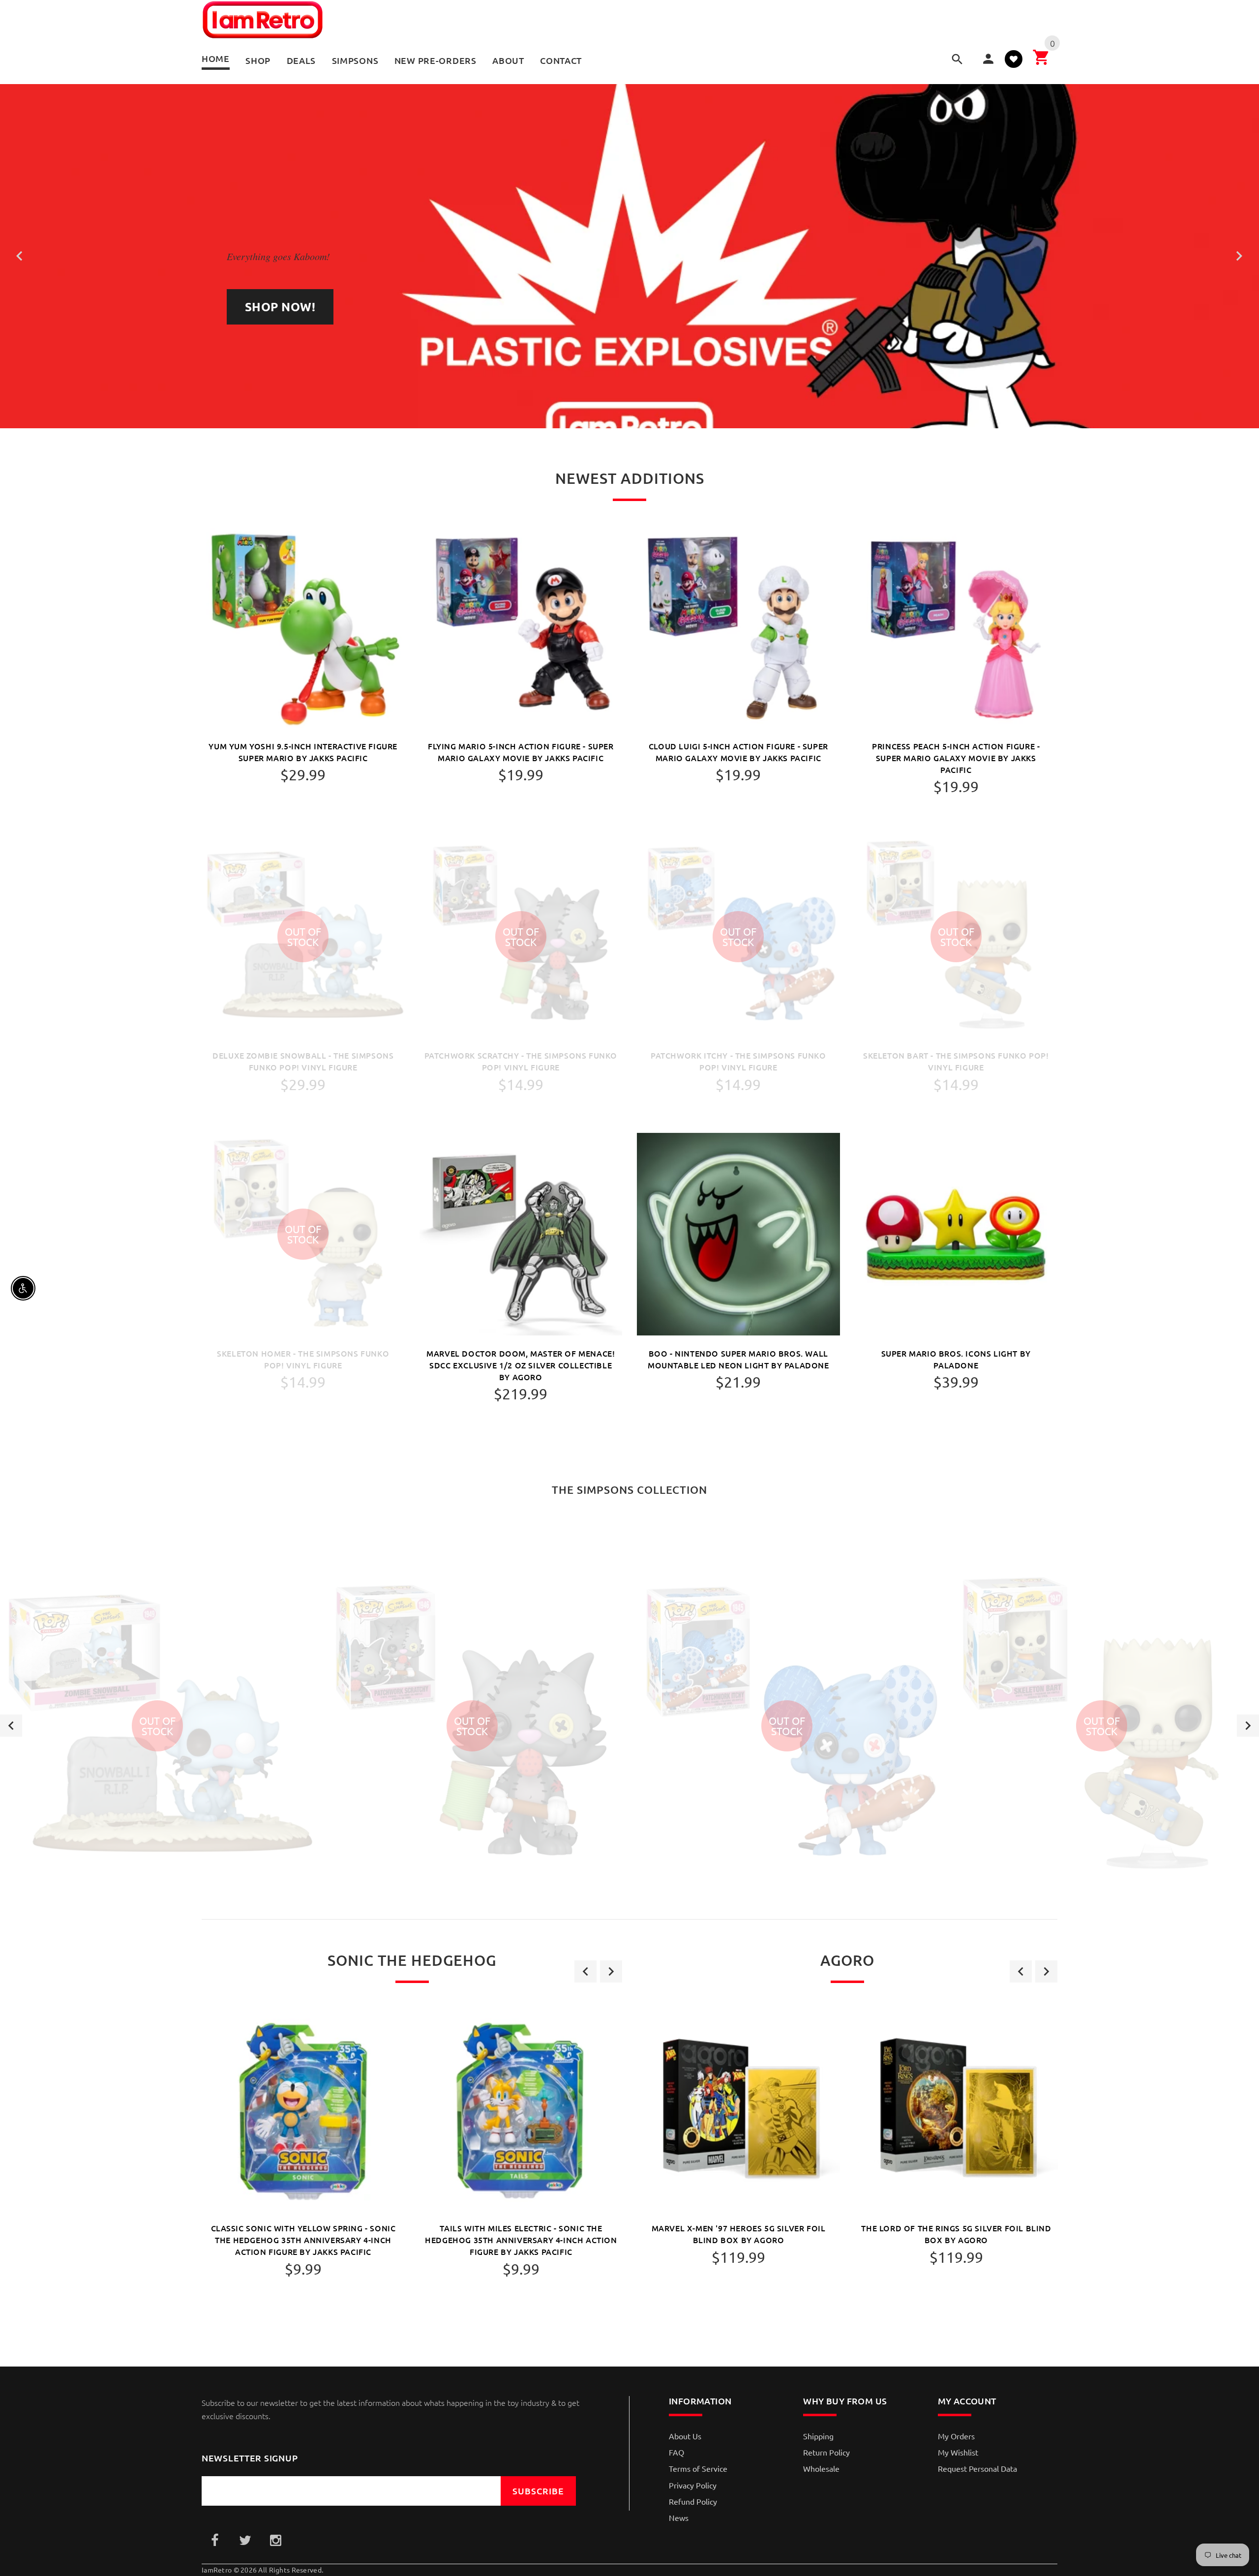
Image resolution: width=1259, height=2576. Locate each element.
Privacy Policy (693, 2485)
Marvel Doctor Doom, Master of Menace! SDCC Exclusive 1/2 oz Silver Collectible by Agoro (521, 1365)
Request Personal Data (977, 2468)
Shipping (818, 2436)
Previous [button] (11, 1726)
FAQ (676, 2452)
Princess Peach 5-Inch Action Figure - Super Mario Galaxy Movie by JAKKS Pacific (956, 758)
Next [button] (1248, 1726)
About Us (685, 2436)
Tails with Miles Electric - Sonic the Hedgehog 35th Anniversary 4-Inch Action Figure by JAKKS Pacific (521, 2240)
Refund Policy (693, 2501)
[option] (157, 1726)
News (679, 2517)
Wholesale (821, 2468)
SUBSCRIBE (538, 2491)
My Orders (956, 2436)
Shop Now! (280, 307)
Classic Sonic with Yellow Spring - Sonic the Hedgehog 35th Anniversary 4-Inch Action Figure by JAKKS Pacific (303, 2240)
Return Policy (826, 2452)
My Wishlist (958, 2452)
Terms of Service (698, 2468)
